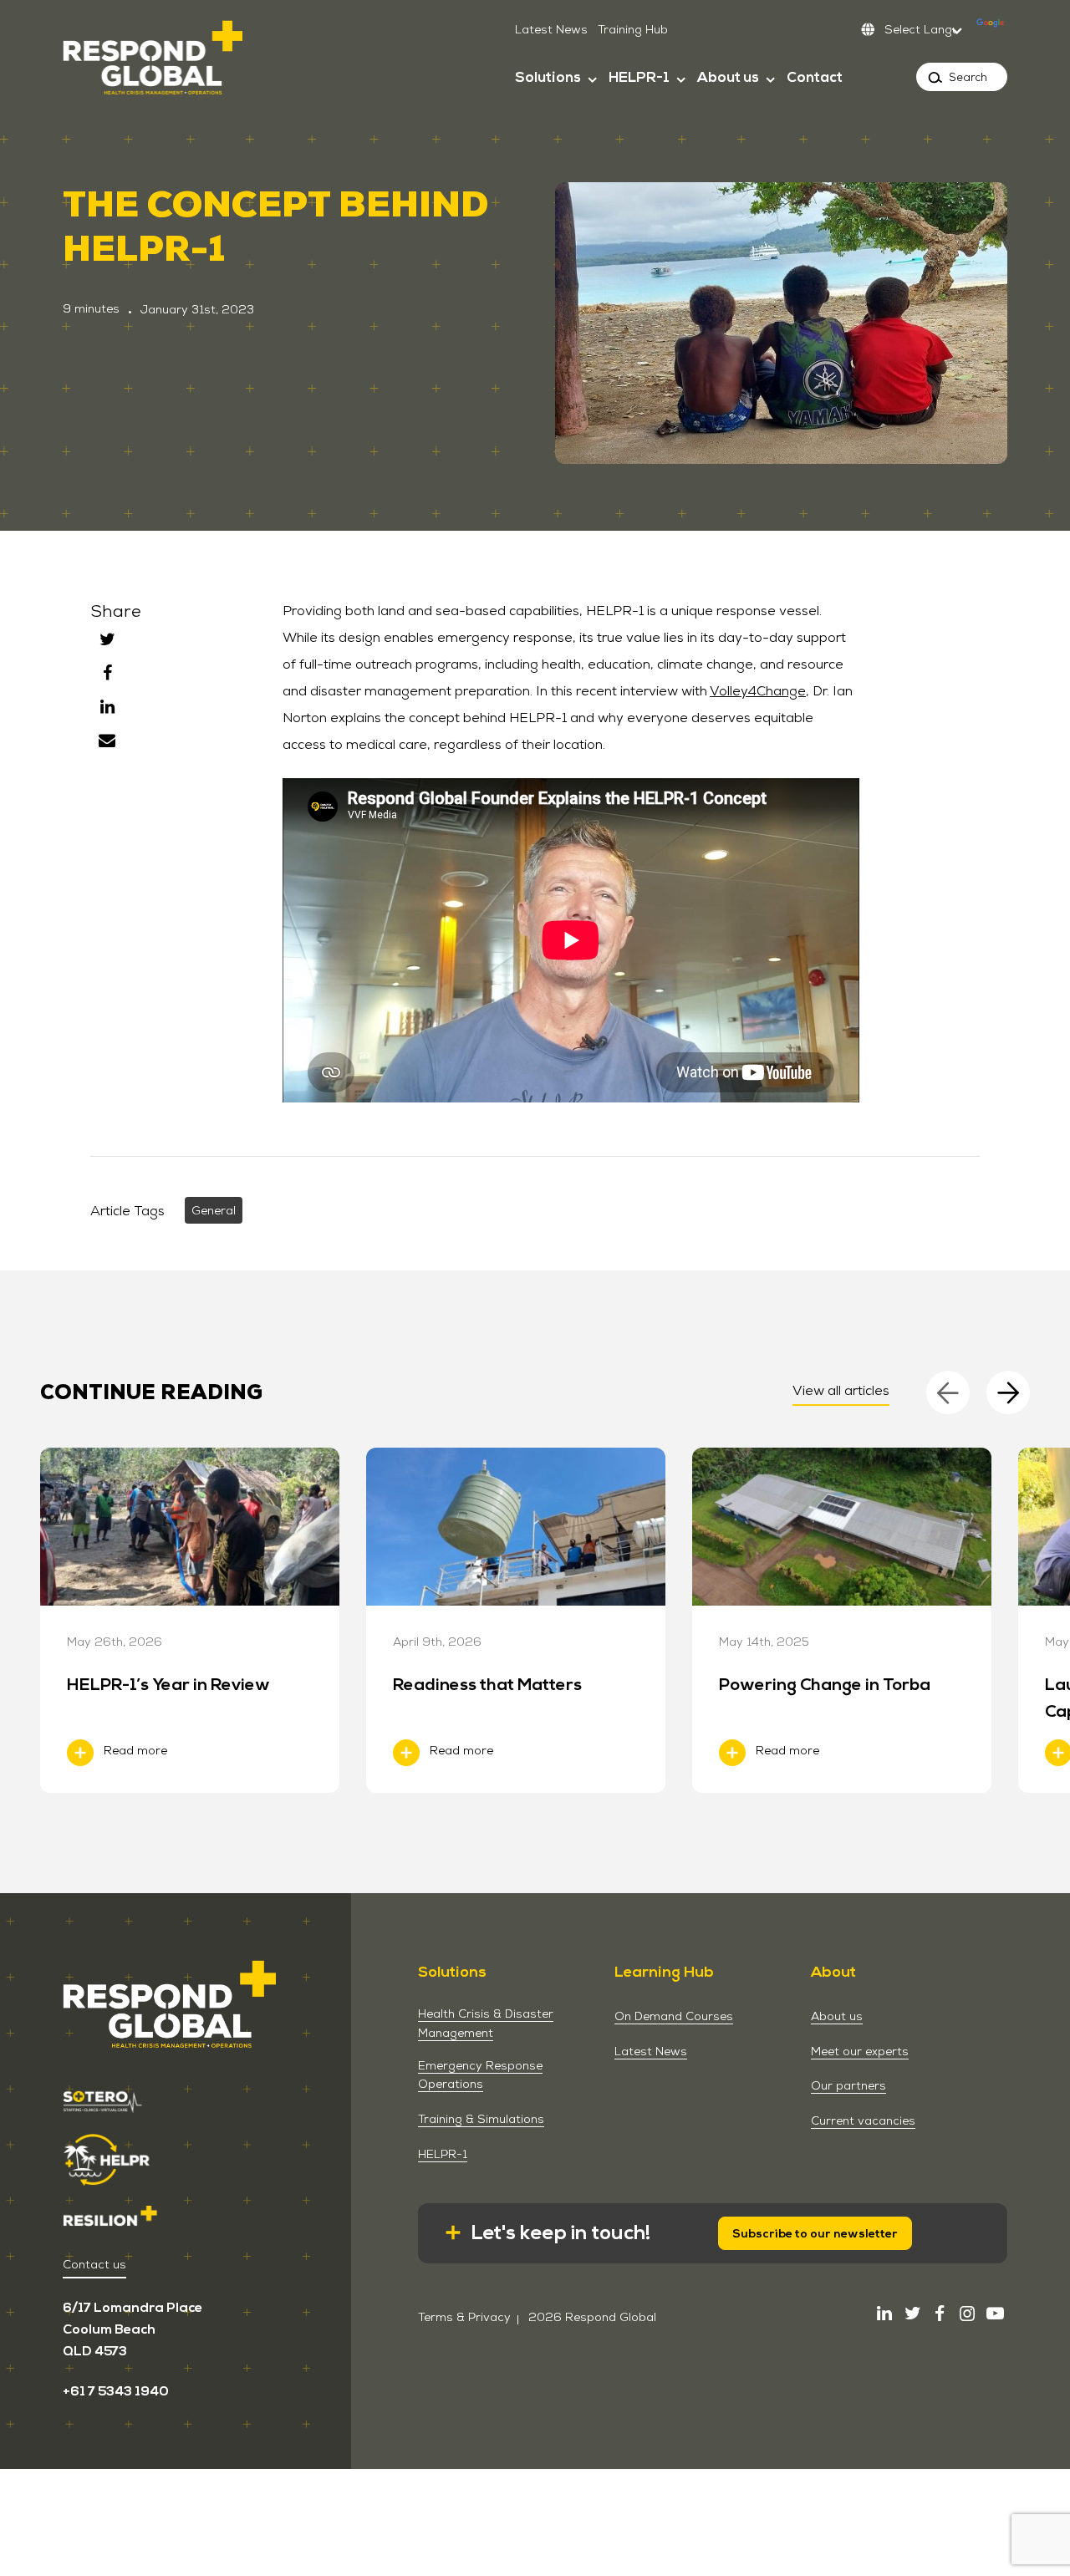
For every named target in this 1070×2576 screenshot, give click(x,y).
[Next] (1008, 1392)
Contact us (94, 2264)
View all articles (841, 1390)
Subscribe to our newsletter (815, 2234)
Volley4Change (758, 691)
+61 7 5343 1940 (116, 2391)
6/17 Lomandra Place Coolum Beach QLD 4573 (132, 2329)
